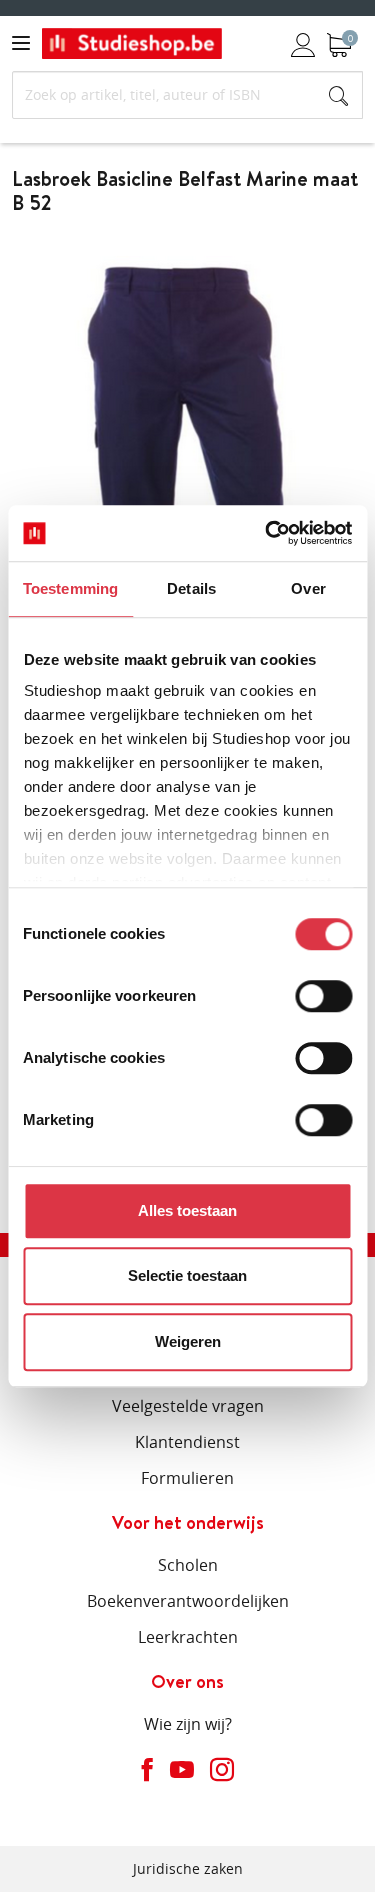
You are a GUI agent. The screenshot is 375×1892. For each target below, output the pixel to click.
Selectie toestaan (187, 1275)
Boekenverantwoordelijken (188, 1601)
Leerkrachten (188, 1637)
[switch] (323, 996)
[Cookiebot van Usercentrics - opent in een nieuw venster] (267, 533)
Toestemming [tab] (70, 588)
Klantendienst (187, 1442)
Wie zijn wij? (188, 1724)
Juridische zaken (188, 1868)
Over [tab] (308, 588)
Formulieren (187, 1478)
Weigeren (188, 1341)
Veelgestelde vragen (188, 1406)
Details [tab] (191, 588)
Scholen (188, 1565)
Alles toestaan (187, 1210)
